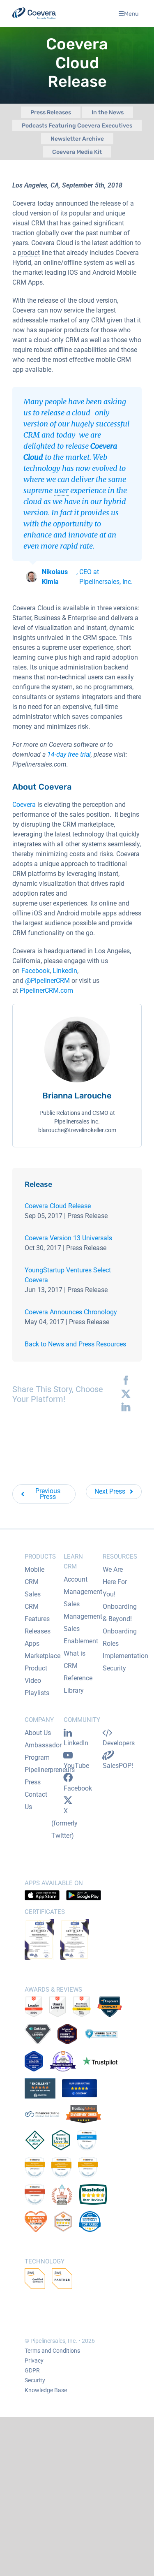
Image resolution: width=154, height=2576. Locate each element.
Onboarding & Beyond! (120, 1613)
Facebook (36, 971)
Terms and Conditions (52, 2351)
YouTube (76, 1766)
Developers (119, 1743)
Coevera (24, 805)
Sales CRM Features (37, 1607)
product (29, 253)
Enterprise (82, 618)
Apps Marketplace (43, 1650)
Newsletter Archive (77, 139)
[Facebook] (124, 1381)
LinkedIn (65, 971)
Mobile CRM (34, 1576)
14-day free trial (69, 754)
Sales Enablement (81, 1635)
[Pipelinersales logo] (34, 13)
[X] (124, 1394)
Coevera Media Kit (77, 152)
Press (33, 1782)
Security (114, 1668)
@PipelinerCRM (47, 981)
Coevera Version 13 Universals (68, 1238)
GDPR (32, 2370)
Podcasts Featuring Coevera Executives (77, 126)
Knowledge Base (46, 2390)
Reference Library (78, 1684)
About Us (38, 1733)
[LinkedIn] (124, 1407)
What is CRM (75, 1660)
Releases (38, 1631)
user (61, 490)
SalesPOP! (118, 1766)
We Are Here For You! (115, 1582)
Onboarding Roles (120, 1637)
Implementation (125, 1656)
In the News (108, 112)
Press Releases (51, 112)
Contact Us (36, 1801)
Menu (131, 13)
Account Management (83, 1586)
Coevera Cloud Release (58, 1206)
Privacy (34, 2361)
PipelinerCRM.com (46, 990)
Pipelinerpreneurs (50, 1770)
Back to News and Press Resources (75, 1344)
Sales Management (83, 1610)
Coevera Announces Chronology (71, 1312)
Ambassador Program (43, 1751)
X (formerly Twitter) (64, 1823)
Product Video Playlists (37, 1681)
